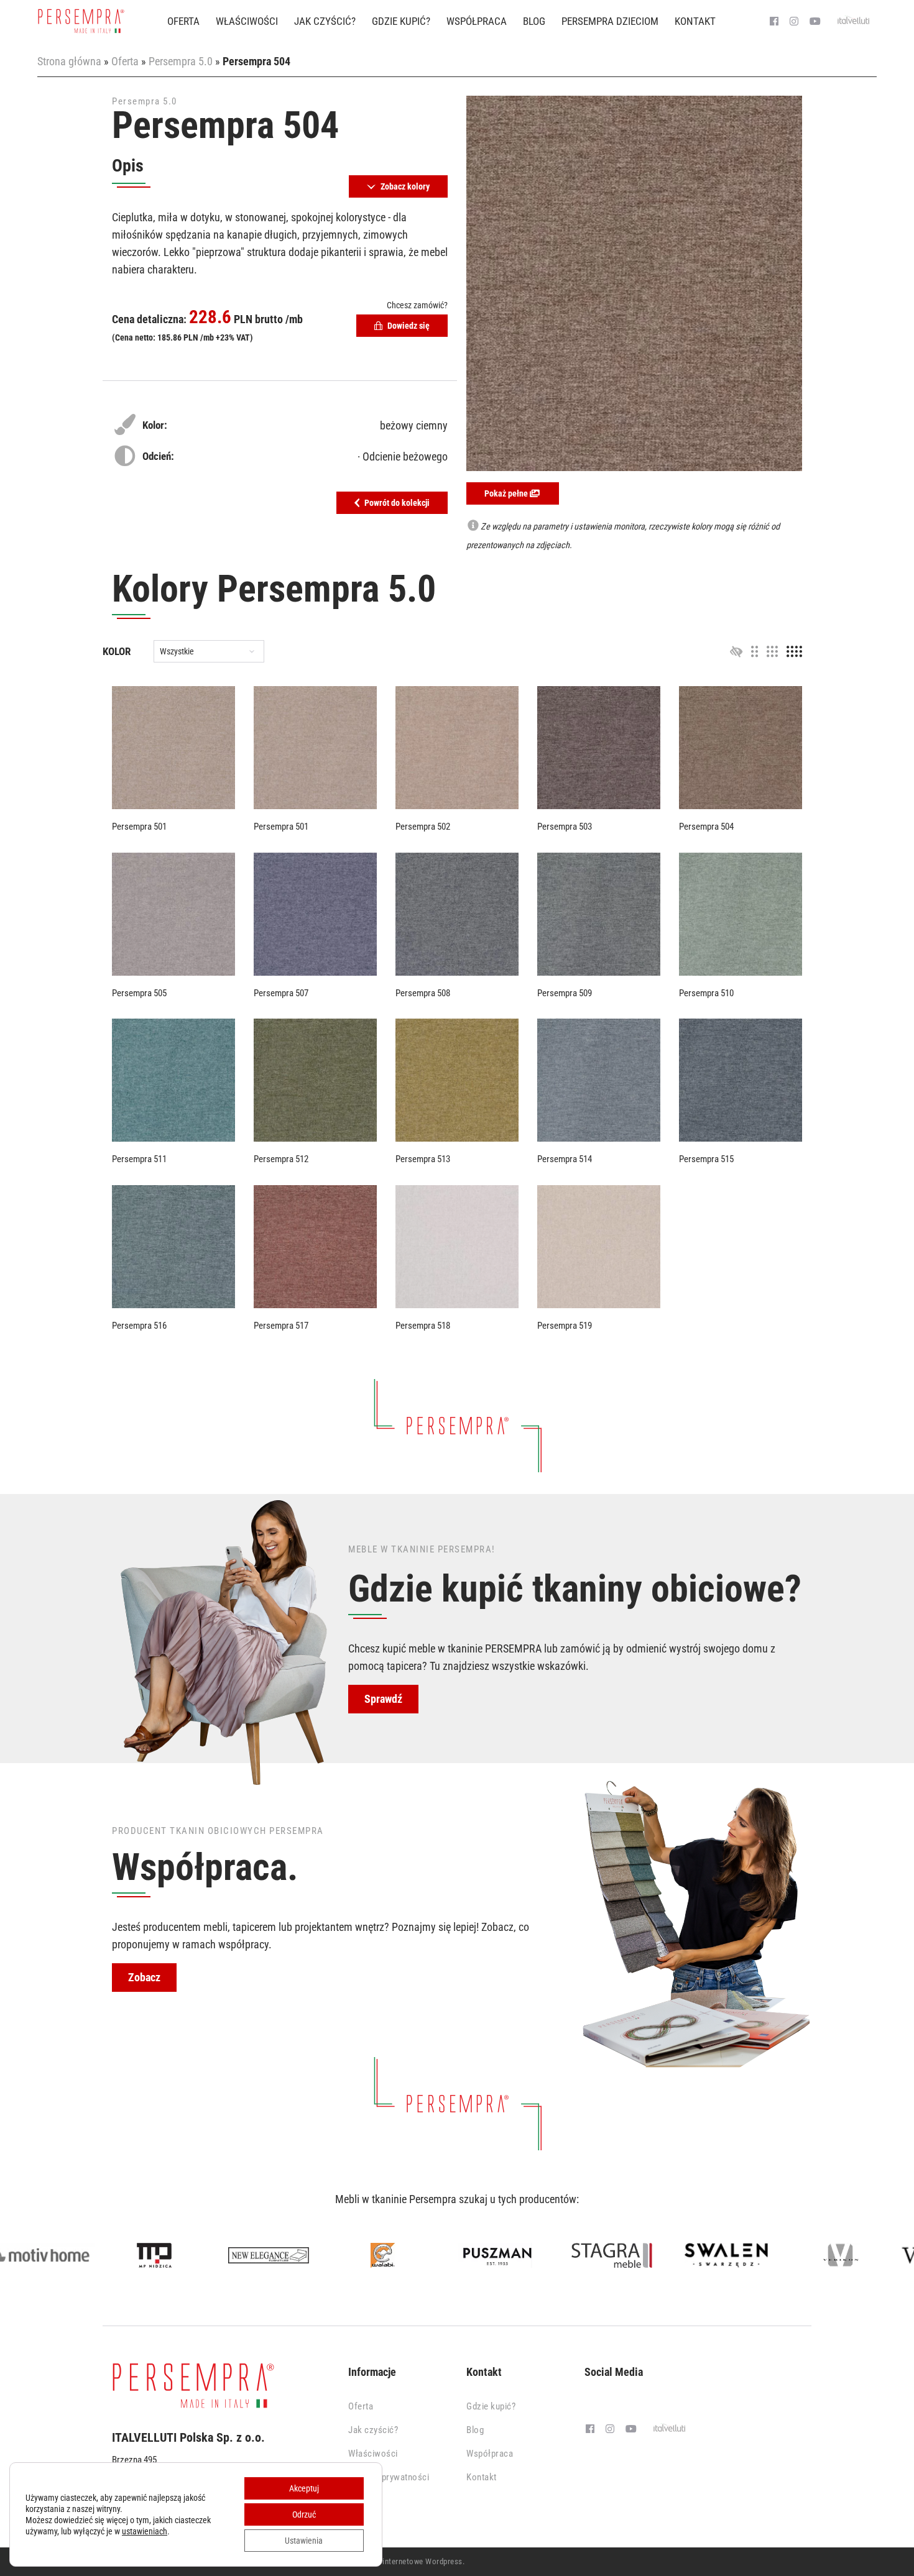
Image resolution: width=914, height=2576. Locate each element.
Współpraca (477, 21)
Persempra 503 (565, 827)
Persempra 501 (139, 827)
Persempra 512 (281, 1159)
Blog (534, 21)
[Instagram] (794, 22)
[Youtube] (815, 22)
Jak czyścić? (325, 21)
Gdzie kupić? (401, 21)
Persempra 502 (423, 827)
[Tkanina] (173, 748)
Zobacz (144, 1977)
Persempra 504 (706, 827)
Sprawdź (383, 1699)
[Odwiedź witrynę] (88, 2255)
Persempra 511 (139, 1159)
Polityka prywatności (389, 2477)
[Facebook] (774, 22)
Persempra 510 (706, 993)
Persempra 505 (139, 993)
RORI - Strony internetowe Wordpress (398, 2561)
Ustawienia (304, 2541)
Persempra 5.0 (181, 61)
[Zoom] (634, 283)
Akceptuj (304, 2488)
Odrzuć (304, 2514)
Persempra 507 (281, 993)
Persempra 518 (423, 1326)
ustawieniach (145, 2531)
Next (893, 2257)
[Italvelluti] (854, 22)
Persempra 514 (565, 1159)
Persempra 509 (565, 993)
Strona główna (69, 61)
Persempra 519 (565, 1326)
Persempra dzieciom (610, 21)
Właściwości (247, 21)
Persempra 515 (706, 1159)
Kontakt (695, 21)
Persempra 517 (281, 1326)
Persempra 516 (139, 1326)
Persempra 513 (423, 1159)
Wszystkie (177, 652)
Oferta (183, 21)
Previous (21, 2257)
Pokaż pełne (507, 493)
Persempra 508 (423, 993)
